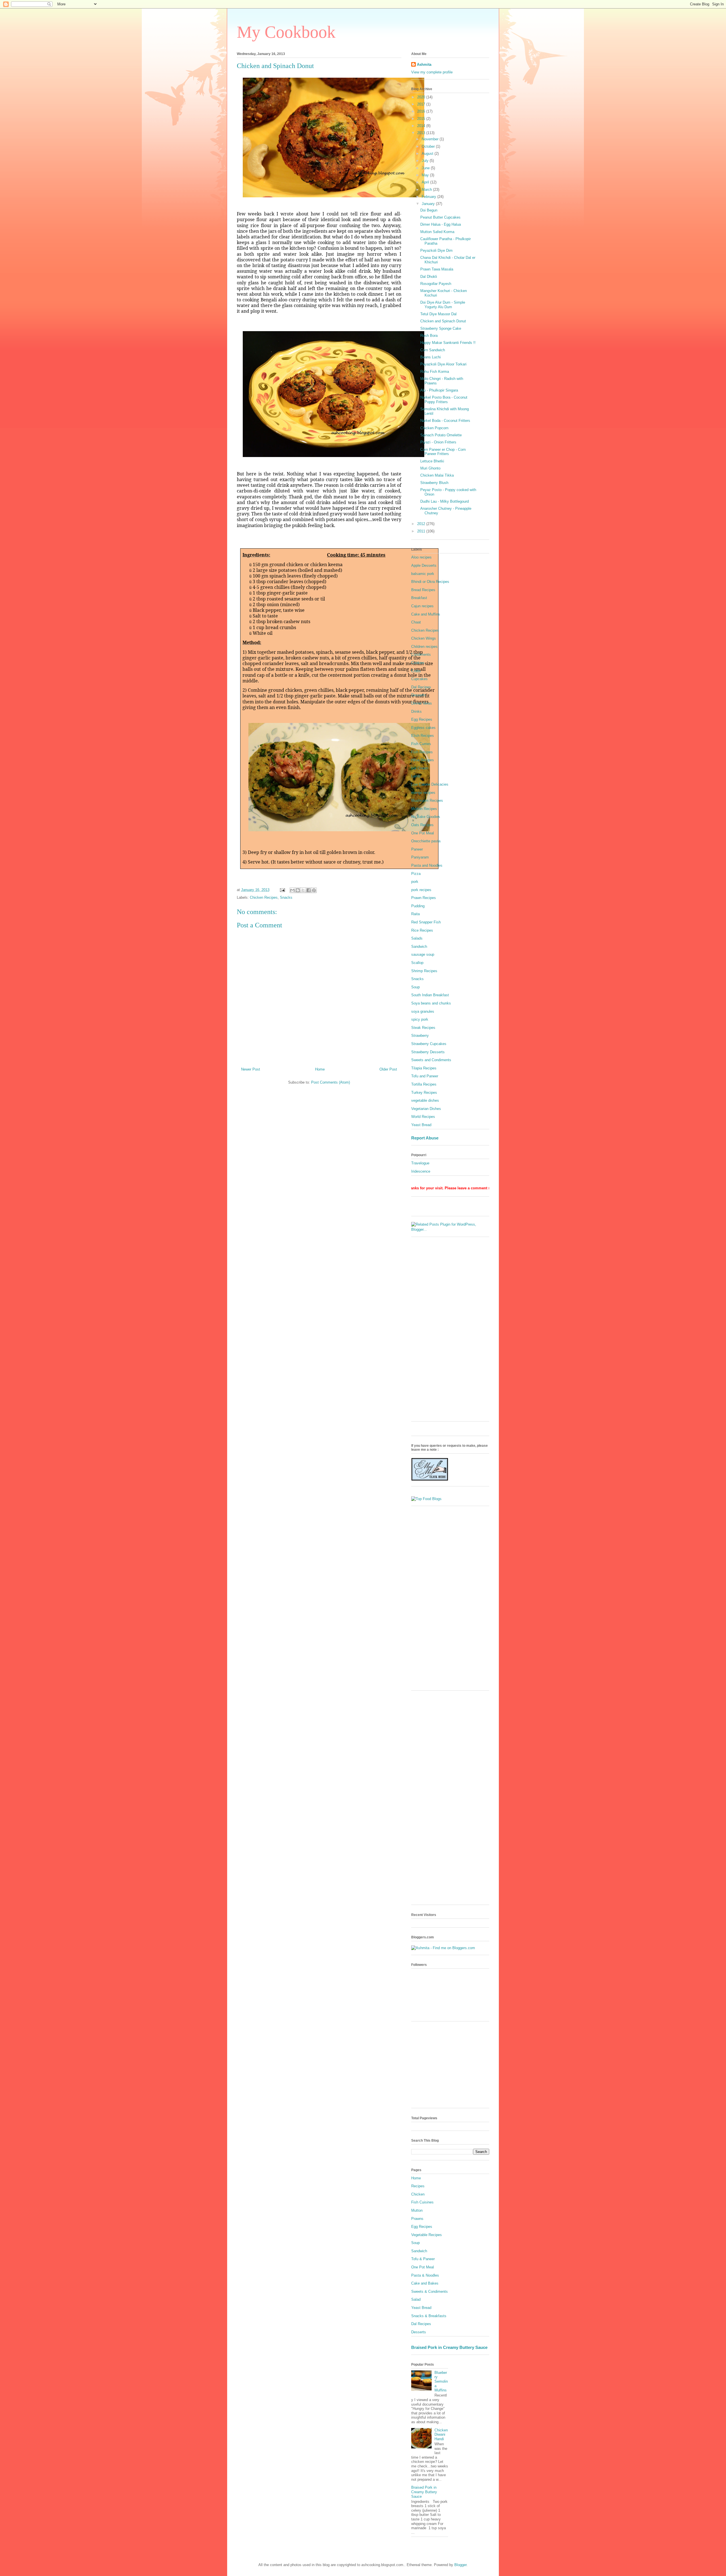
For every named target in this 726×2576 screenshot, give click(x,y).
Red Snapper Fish (426, 922)
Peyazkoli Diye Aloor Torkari (443, 364)
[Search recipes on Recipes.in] (426, 1499)
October (429, 146)
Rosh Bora (429, 336)
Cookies (418, 663)
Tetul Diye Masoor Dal (438, 314)
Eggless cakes (423, 728)
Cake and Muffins (426, 614)
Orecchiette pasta (426, 841)
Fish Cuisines (422, 2202)
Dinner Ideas (422, 703)
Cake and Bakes (425, 2283)
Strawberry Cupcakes (429, 1044)
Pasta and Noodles (427, 865)
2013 (422, 133)
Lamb (416, 776)
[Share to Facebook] (309, 890)
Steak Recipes (423, 1028)
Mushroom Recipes (427, 800)
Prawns (417, 2219)
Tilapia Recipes (424, 1068)
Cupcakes (419, 679)
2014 (422, 126)
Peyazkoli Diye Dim (436, 250)
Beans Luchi (430, 357)
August (428, 154)
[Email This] (292, 890)
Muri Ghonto (430, 468)
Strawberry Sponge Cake (441, 328)
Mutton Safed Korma (437, 232)
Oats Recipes (422, 825)
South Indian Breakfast (430, 995)
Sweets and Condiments (431, 1060)
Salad (416, 2299)
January (429, 204)
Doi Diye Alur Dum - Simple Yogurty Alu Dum (443, 305)
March (427, 190)
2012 (422, 524)
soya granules (423, 1011)
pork (415, 882)
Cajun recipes (422, 606)
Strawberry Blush (434, 483)
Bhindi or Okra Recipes (430, 582)
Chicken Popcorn (434, 428)
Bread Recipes (423, 590)
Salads (417, 938)
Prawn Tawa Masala (437, 269)
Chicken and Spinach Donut (443, 321)
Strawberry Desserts (428, 1052)
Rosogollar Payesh (436, 284)
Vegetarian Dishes (426, 1109)
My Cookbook (286, 32)
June (426, 168)
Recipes (418, 2186)
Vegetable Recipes (427, 2235)
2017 (422, 104)
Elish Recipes (423, 736)
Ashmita (424, 64)
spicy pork (420, 1019)
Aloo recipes (421, 557)
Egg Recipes (422, 719)
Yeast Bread (421, 1125)
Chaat (416, 622)
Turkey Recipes (424, 1093)
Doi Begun (429, 210)
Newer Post (251, 1069)
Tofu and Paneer (425, 1076)
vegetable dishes (425, 1100)
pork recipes (421, 890)
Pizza (416, 874)
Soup (415, 987)
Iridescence (421, 1171)
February (430, 197)
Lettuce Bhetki (432, 461)
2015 (422, 119)
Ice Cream (420, 768)
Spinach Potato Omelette (441, 435)
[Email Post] (282, 890)
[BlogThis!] (298, 890)
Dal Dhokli (429, 277)
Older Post (388, 1069)
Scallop (417, 963)
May (426, 175)
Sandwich (419, 947)
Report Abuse (425, 1138)
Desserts (419, 695)
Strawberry (420, 1036)
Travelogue (420, 1163)
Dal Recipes (421, 687)
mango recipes (423, 793)
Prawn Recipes (424, 898)
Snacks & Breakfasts (429, 2316)
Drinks (416, 711)
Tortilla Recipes (424, 1084)
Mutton (417, 2210)
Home (320, 1069)
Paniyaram (420, 857)
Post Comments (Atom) (331, 1082)
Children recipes (424, 647)
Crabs (416, 671)
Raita (415, 914)
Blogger (460, 2565)
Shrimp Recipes (424, 971)
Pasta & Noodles (425, 2275)
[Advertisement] (450, 1332)
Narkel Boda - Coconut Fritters (445, 421)
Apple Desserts (424, 565)
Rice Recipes (422, 930)
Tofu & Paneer (423, 2259)
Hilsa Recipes (423, 760)
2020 (422, 97)
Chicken (418, 2194)
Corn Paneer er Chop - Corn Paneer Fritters (443, 452)
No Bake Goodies (426, 817)
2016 (422, 111)
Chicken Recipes (264, 897)
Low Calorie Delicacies (430, 784)
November (431, 139)
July (426, 161)
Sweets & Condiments (430, 2291)
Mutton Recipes (424, 809)
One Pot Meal (423, 833)
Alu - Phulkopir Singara (439, 390)
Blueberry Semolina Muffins (441, 2381)
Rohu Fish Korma (435, 372)
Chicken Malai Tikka (437, 475)
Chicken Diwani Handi (441, 2435)
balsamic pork (423, 574)
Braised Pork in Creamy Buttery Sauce (449, 2347)
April (426, 182)
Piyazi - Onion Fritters (438, 442)
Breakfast (419, 598)
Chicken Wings (424, 638)
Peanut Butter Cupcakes (440, 217)
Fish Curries (421, 744)
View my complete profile (432, 72)
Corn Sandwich (433, 350)
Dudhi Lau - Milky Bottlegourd (445, 501)
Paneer (417, 849)
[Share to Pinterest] (314, 890)
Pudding (418, 906)
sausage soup (423, 954)
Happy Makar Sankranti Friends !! (448, 343)
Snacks (286, 897)
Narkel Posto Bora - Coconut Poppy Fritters (444, 400)
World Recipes (423, 1117)
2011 (422, 531)
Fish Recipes (422, 752)
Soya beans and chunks (431, 1003)
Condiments (421, 654)
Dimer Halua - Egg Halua (441, 224)
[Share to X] (303, 890)
